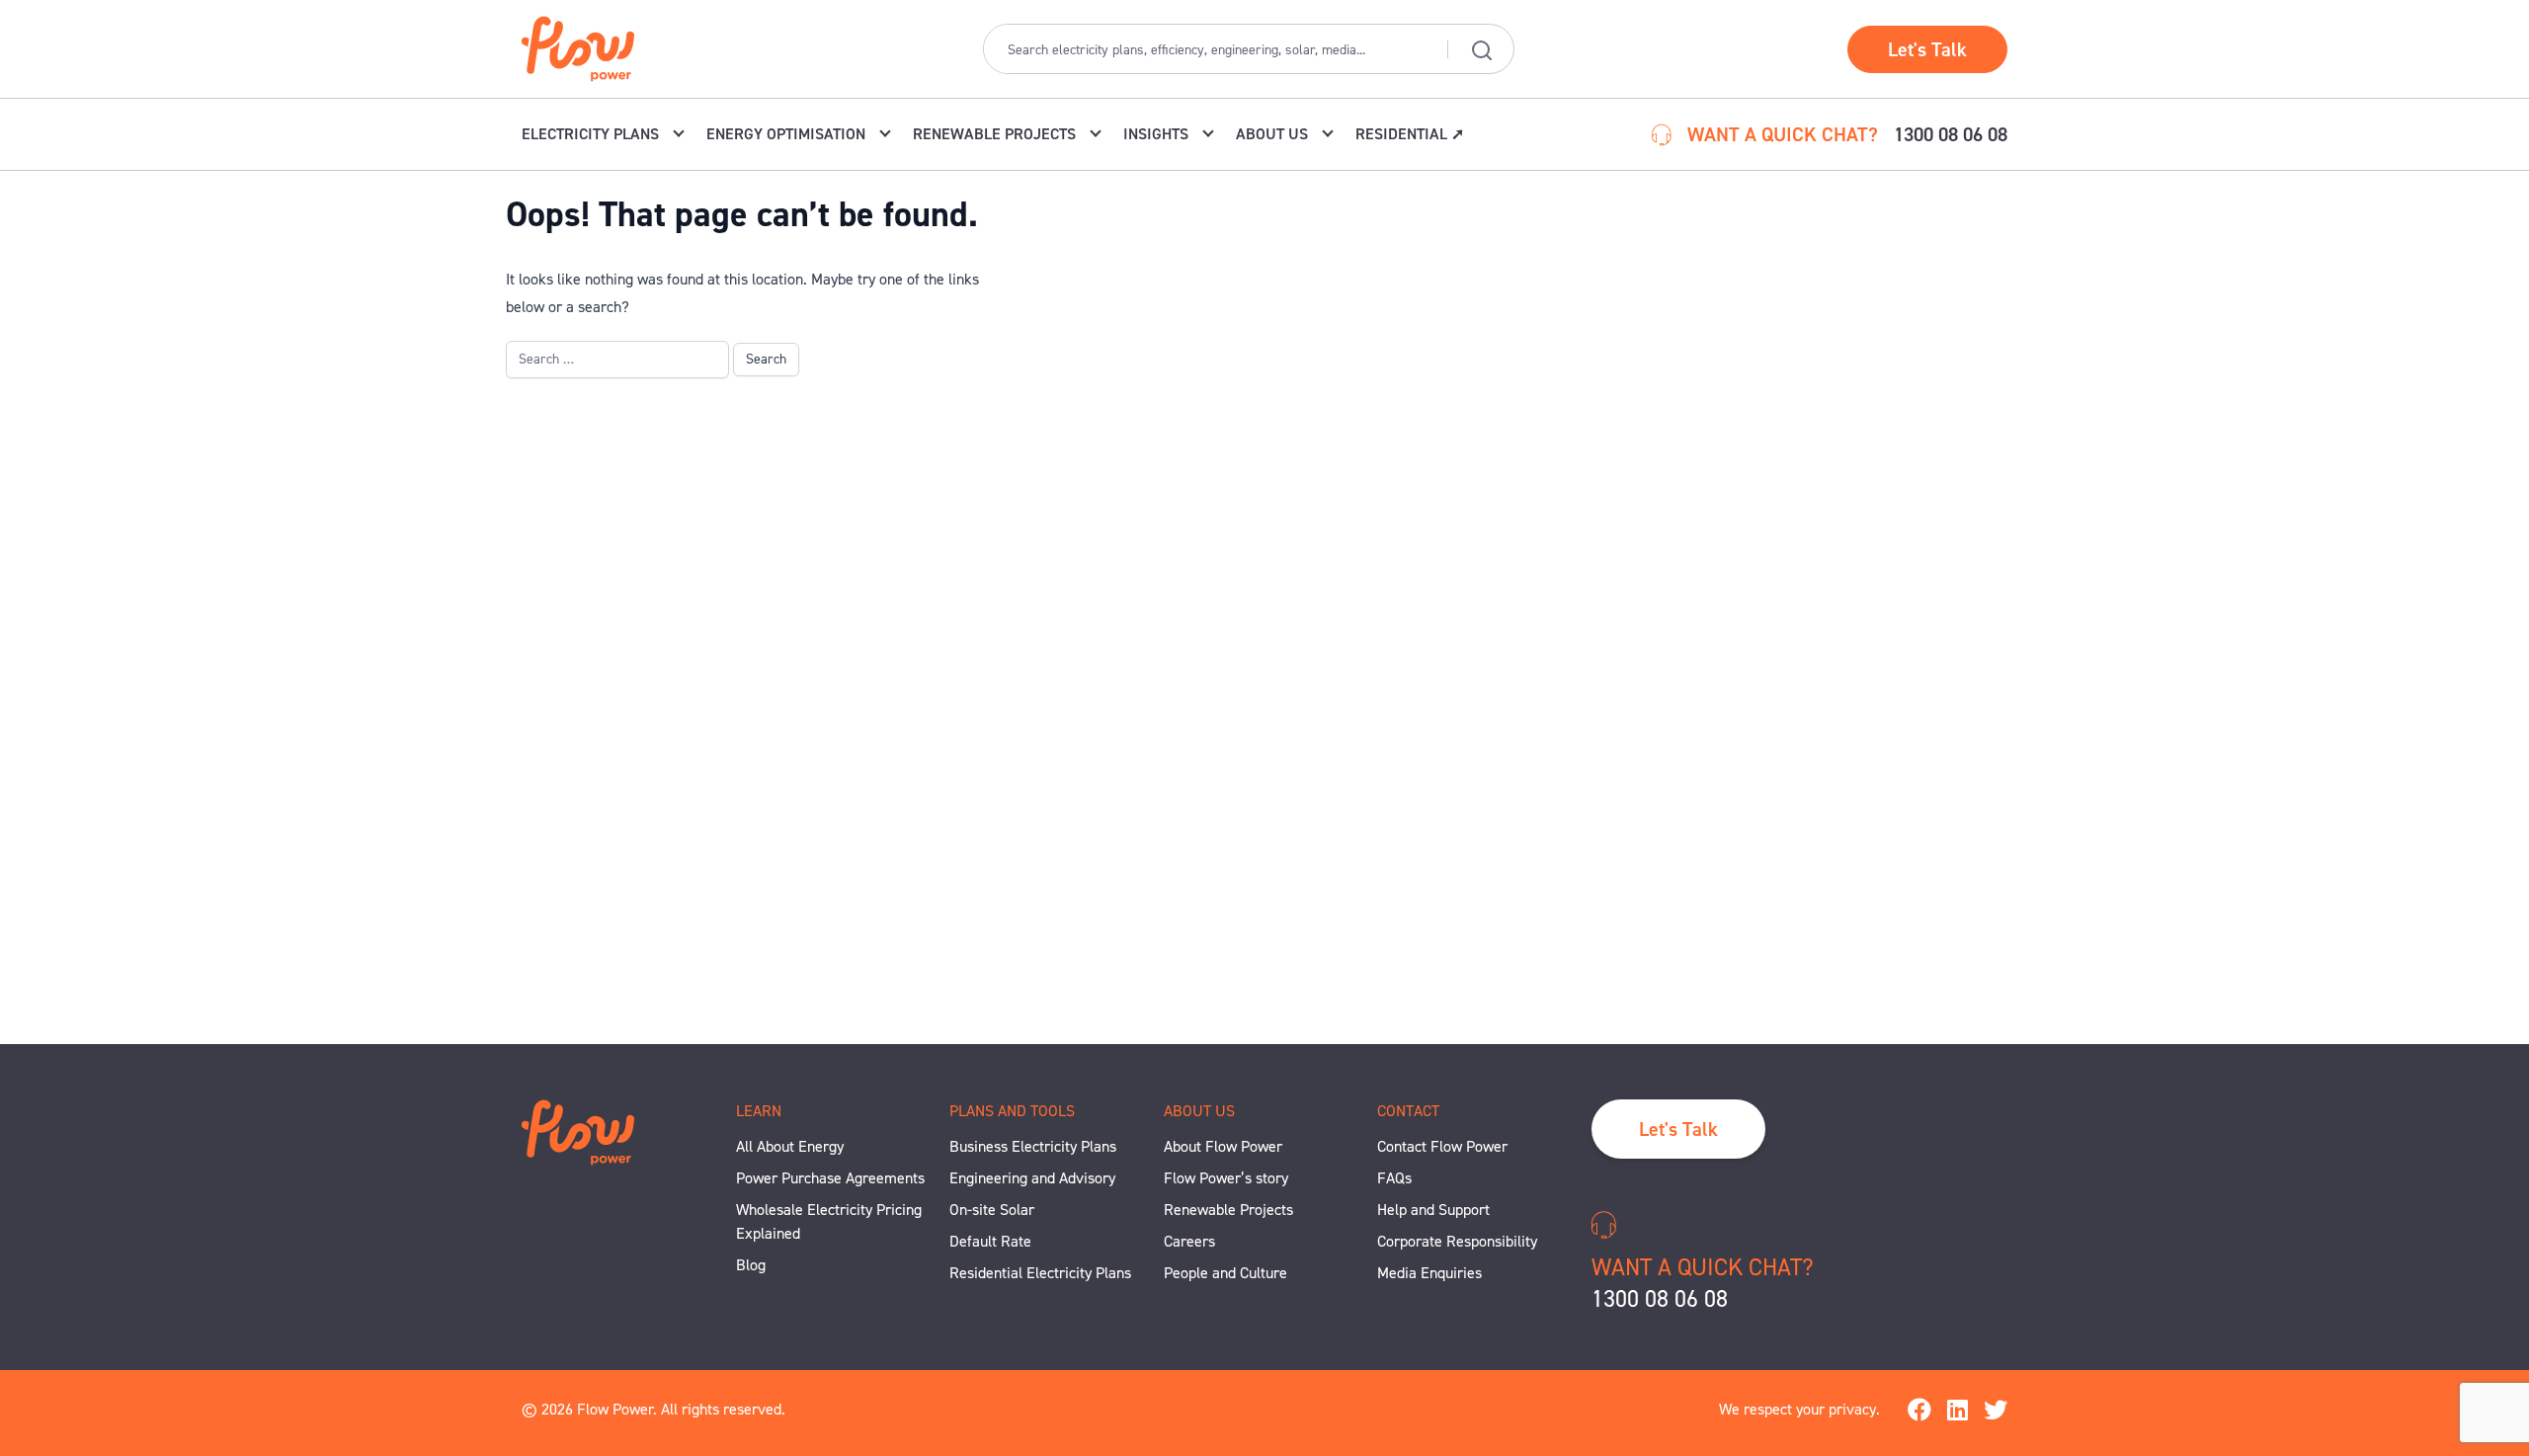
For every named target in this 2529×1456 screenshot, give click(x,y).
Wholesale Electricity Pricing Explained (829, 1221)
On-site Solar (992, 1210)
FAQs (1394, 1178)
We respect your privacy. (1799, 1409)
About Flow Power (1223, 1146)
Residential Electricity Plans (1040, 1273)
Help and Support (1433, 1210)
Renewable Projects (1228, 1210)
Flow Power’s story (1226, 1178)
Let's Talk (1927, 49)
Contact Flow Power (1442, 1146)
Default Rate (990, 1241)
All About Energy (790, 1146)
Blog (751, 1265)
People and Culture (1225, 1273)
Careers (1189, 1241)
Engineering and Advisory (1032, 1178)
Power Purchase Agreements (830, 1178)
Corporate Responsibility (1457, 1241)
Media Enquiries (1429, 1273)
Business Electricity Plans (1033, 1146)
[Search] (1481, 49)
